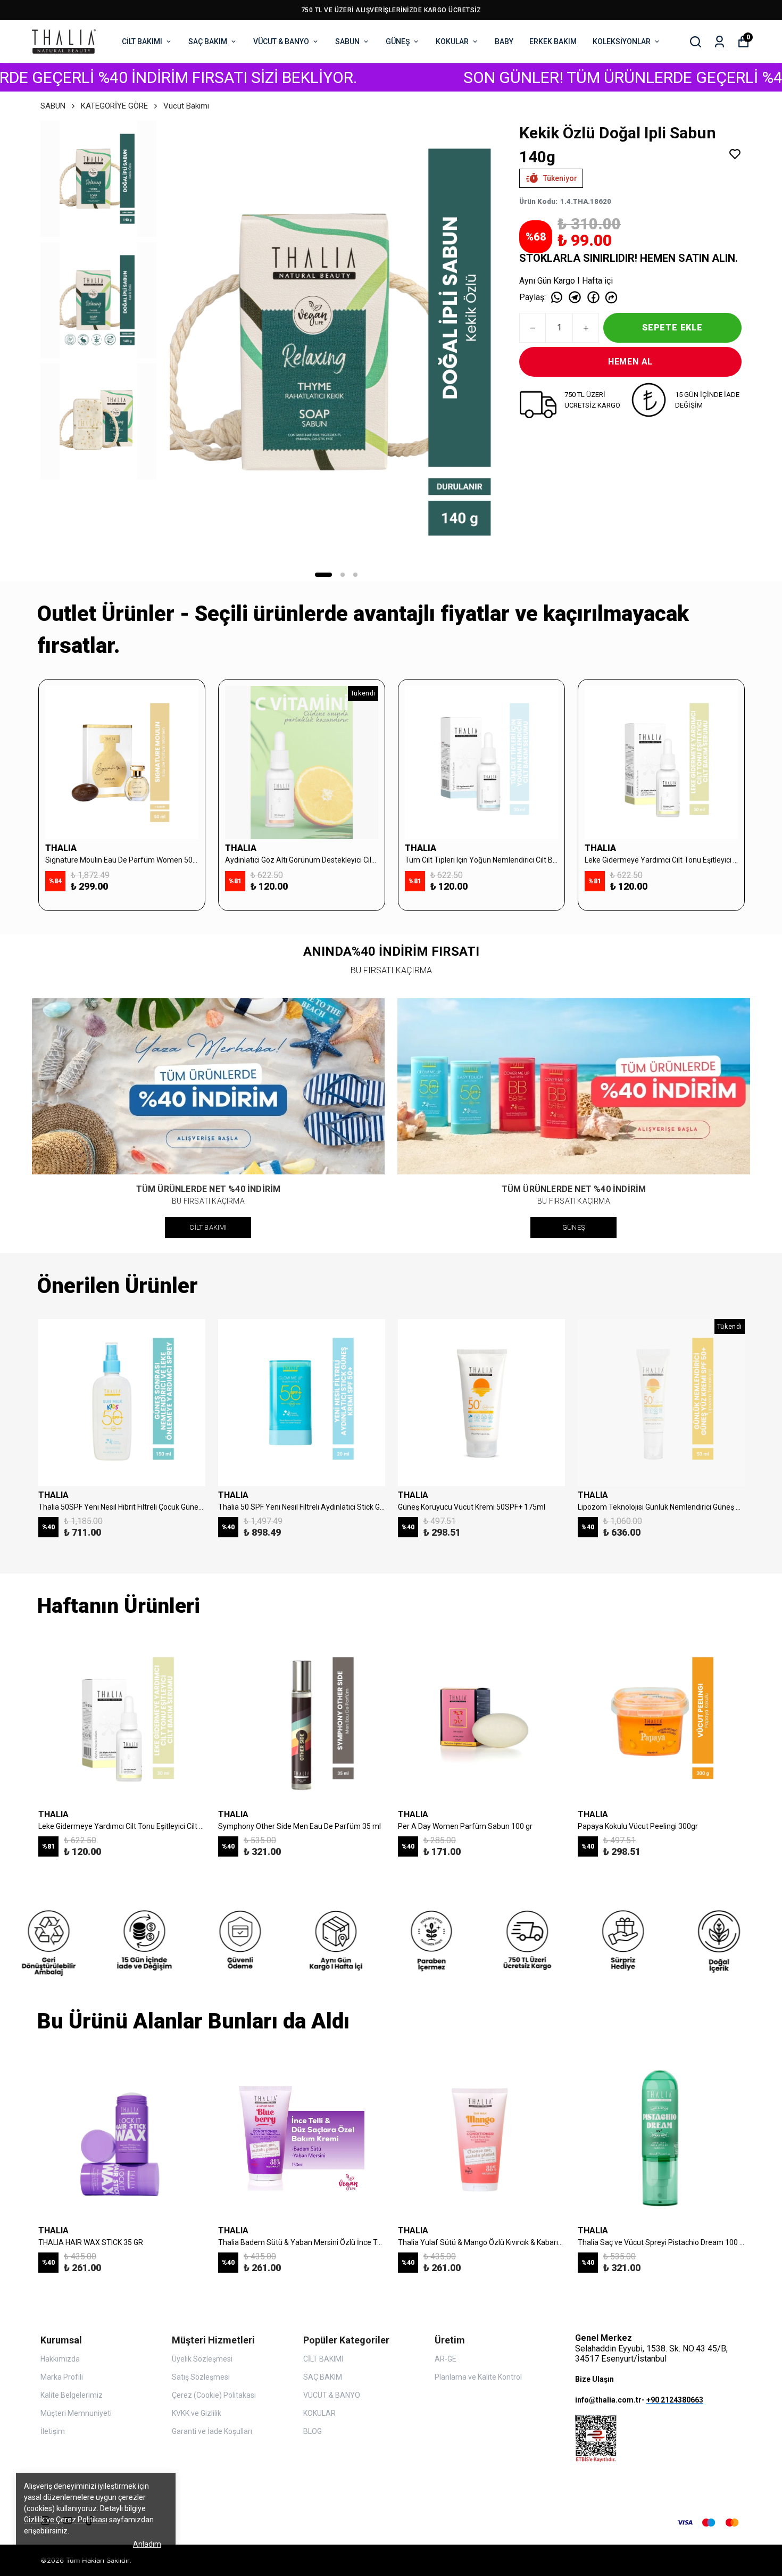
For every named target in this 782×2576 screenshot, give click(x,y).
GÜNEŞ (398, 42)
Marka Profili (62, 2377)
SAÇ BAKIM (208, 42)
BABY (504, 42)
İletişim (53, 2431)
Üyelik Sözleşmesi (202, 2359)
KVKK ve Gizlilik (197, 2413)
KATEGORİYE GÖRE (114, 106)
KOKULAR (452, 42)
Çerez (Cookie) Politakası (214, 2395)
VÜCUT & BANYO (281, 42)
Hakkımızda (60, 2359)
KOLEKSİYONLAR (622, 42)
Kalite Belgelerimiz (72, 2395)
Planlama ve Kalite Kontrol (478, 2377)
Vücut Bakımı (186, 106)
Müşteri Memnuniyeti (76, 2413)
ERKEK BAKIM (553, 42)
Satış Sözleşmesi (201, 2377)
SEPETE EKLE (672, 328)
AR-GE (446, 2359)
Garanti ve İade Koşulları (212, 2431)
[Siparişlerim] (719, 42)
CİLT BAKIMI (142, 42)
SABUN (347, 42)
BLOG (313, 2431)
